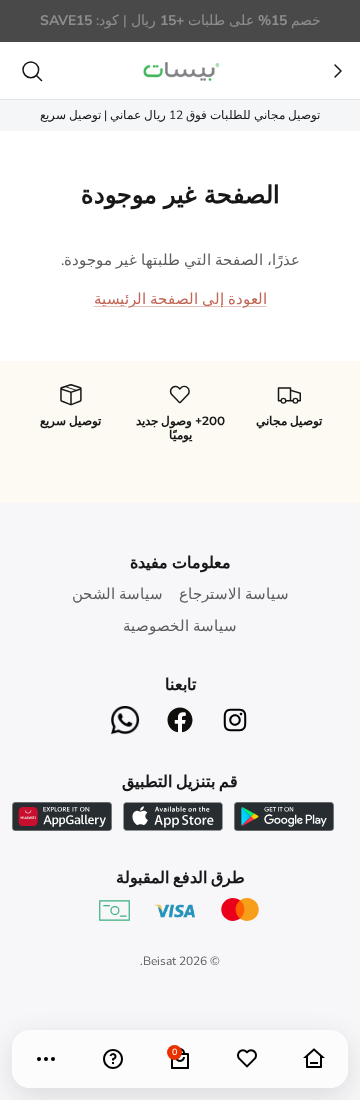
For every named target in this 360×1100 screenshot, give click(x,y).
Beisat (159, 961)
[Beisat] (180, 70)
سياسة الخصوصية (180, 626)
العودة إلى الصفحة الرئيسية (180, 299)
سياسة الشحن (117, 594)
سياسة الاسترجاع (234, 594)
